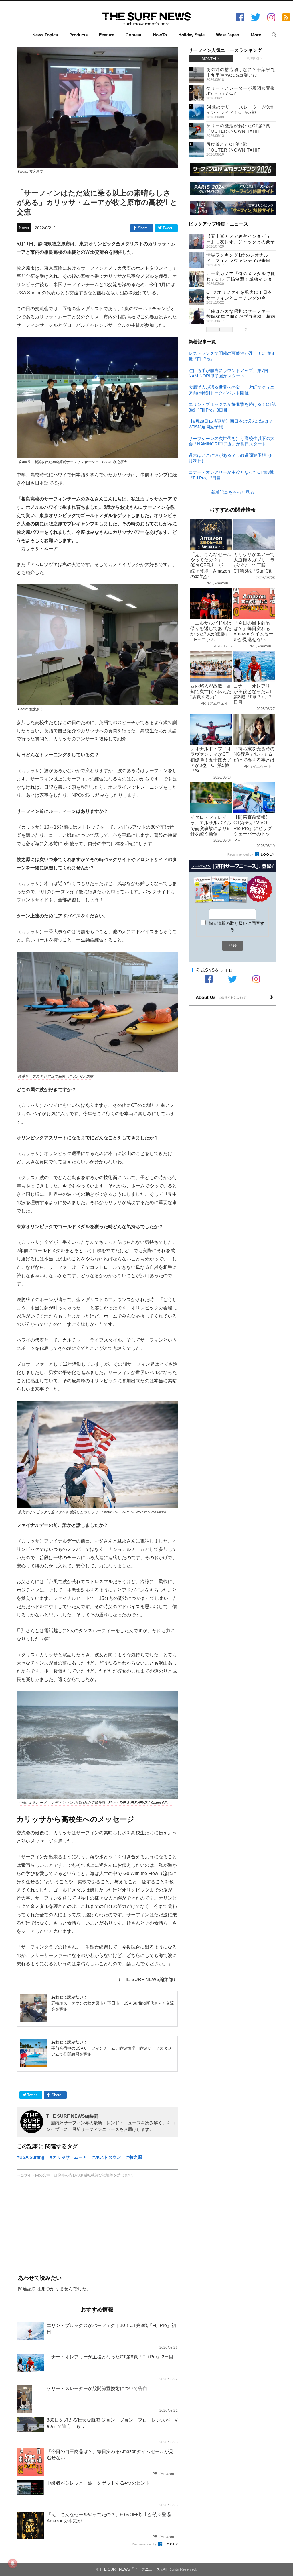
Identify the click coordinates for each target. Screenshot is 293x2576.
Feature (107, 35)
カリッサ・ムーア (70, 2157)
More (256, 35)
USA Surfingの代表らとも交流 (47, 293)
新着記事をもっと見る (233, 492)
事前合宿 (26, 276)
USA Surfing (32, 2157)
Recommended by (145, 2544)
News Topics (45, 35)
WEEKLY (255, 59)
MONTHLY (211, 59)
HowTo (160, 35)
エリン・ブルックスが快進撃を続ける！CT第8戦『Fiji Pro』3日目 (232, 407)
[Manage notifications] (13, 2563)
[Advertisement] (97, 2227)
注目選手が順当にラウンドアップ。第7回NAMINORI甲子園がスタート (228, 373)
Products (78, 35)
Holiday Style (191, 35)
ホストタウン (108, 2157)
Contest (133, 35)
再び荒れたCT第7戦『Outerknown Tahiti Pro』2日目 (234, 150)
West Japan (228, 35)
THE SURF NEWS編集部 (73, 2116)
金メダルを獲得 (152, 276)
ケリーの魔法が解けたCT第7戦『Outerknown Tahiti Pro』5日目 (238, 131)
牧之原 (136, 2157)
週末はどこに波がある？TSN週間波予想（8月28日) (230, 458)
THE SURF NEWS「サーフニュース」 (131, 2569)
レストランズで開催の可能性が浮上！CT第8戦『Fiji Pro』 (231, 356)
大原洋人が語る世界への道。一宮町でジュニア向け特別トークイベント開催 (231, 390)
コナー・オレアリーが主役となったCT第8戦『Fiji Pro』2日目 (231, 475)
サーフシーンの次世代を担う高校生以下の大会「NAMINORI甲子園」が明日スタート (231, 441)
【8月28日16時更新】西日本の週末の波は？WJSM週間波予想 (231, 424)
